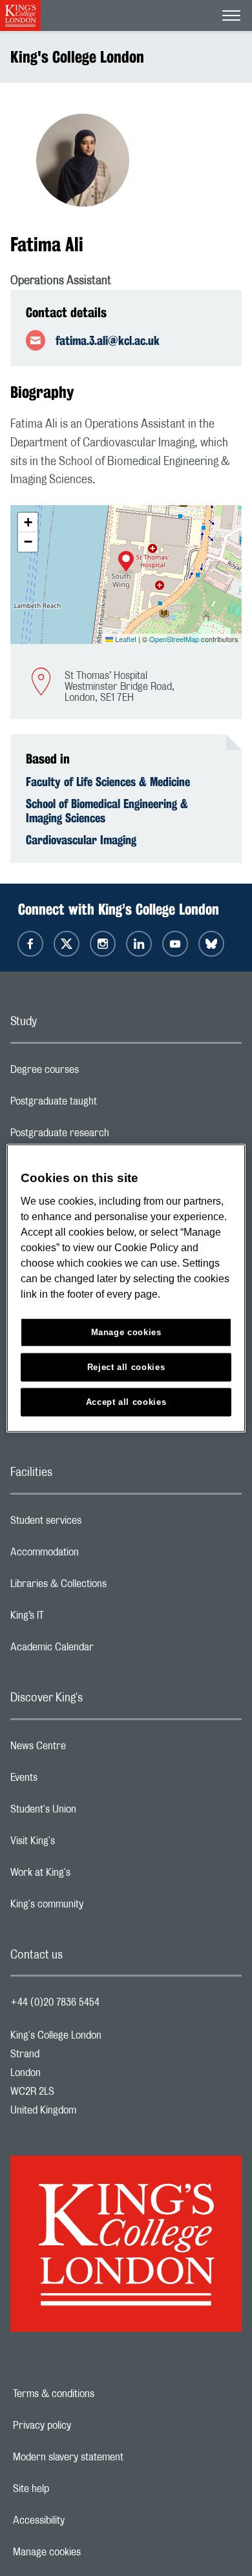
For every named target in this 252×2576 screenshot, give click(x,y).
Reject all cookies (126, 1366)
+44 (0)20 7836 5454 (55, 2002)
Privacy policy (87, 2425)
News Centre (89, 1749)
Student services (97, 1524)
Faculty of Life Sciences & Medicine (108, 782)
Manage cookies (91, 2552)
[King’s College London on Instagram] (103, 944)
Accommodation (96, 1555)
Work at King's (92, 1876)
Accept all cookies (126, 1401)
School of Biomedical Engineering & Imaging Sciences (107, 811)
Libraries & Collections (110, 1587)
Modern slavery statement (113, 2457)
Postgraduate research (111, 1136)
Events (75, 1781)
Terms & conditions (98, 2394)
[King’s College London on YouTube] (175, 944)
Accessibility (83, 2520)
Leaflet (125, 639)
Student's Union (95, 1813)
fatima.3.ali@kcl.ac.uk (108, 340)
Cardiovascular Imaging (81, 840)
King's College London (77, 57)
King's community (98, 1907)
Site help (76, 2489)
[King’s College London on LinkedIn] (139, 944)
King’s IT (79, 1619)
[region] (126, 1288)
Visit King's (84, 1844)
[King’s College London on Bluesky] (211, 944)
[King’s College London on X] (67, 944)
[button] (126, 563)
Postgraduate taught (105, 1105)
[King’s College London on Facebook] (30, 944)
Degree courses (96, 1073)
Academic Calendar (103, 1650)
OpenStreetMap (174, 639)
